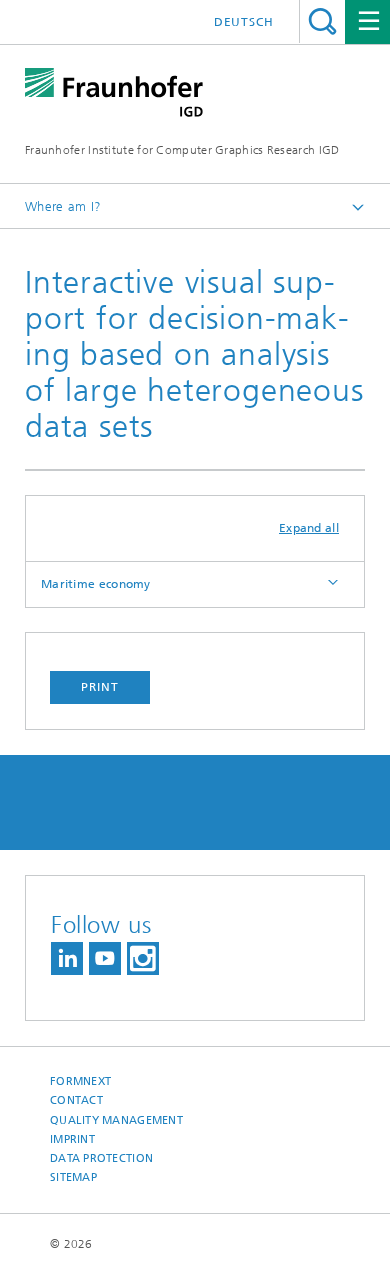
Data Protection (101, 1158)
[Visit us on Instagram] (143, 958)
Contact (76, 1100)
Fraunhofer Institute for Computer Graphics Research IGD (182, 150)
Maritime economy (96, 584)
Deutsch (244, 22)
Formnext (80, 1081)
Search (322, 21)
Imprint (72, 1139)
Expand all (309, 528)
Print (100, 687)
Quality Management (116, 1120)
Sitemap (73, 1177)
